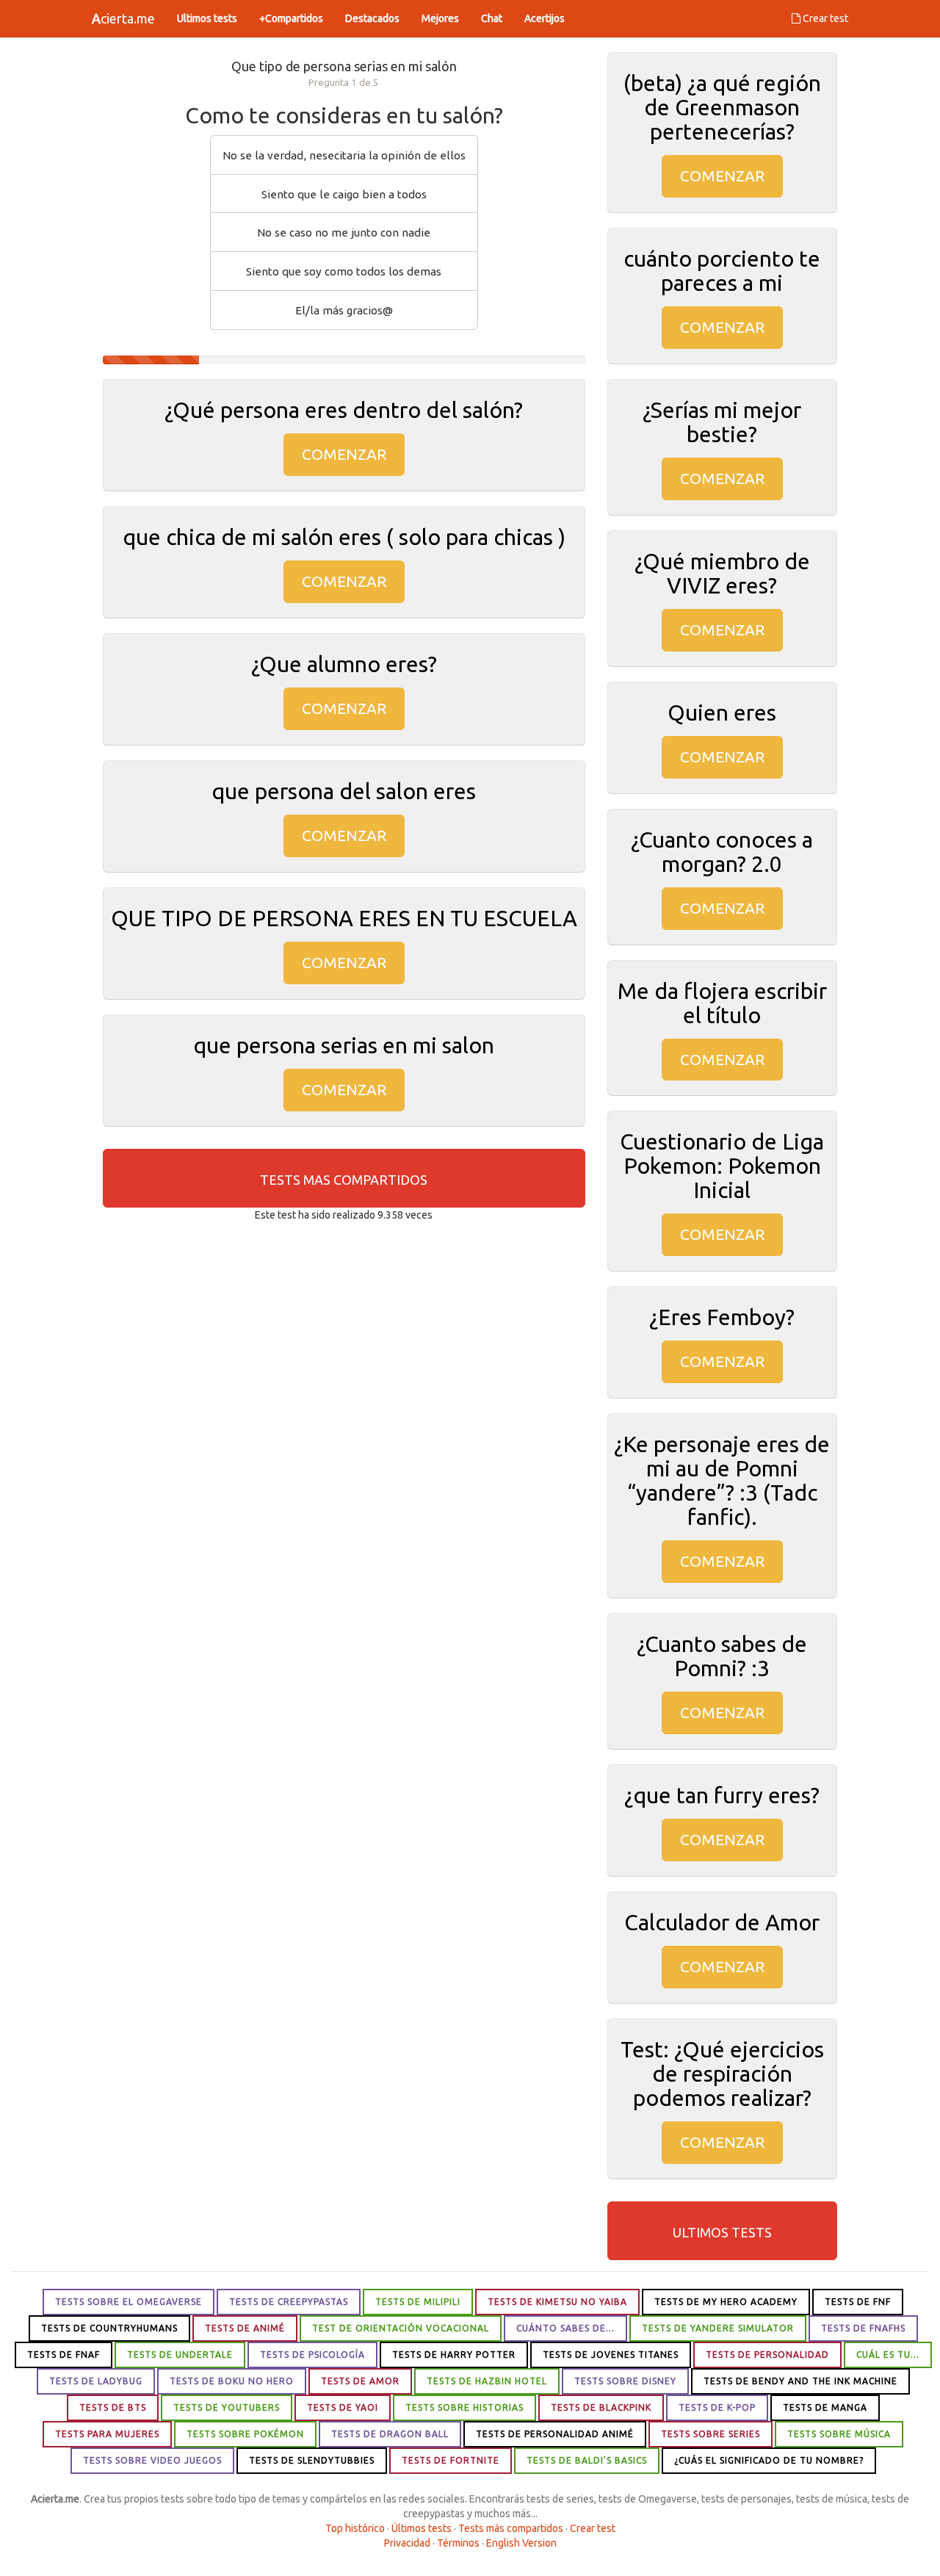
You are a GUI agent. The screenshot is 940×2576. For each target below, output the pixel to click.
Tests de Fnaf (64, 2355)
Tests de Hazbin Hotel (487, 2381)
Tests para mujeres (107, 2434)
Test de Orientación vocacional (401, 2328)
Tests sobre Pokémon (245, 2434)
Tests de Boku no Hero (232, 2381)
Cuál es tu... (888, 2355)
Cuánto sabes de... (565, 2328)
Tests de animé (245, 2328)
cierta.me (123, 18)
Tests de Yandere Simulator (718, 2328)
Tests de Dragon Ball (390, 2434)
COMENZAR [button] (344, 454)
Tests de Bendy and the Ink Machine (800, 2381)
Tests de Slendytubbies (312, 2460)
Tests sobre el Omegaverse (129, 2302)
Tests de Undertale (180, 2355)
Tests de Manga (825, 2407)
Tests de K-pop (717, 2407)
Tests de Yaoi (343, 2407)
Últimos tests (422, 2528)
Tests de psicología (312, 2355)
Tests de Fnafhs (863, 2328)
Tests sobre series (711, 2434)
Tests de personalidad (767, 2355)
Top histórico (355, 2528)
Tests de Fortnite (451, 2460)
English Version (521, 2543)
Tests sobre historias (464, 2407)
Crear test (824, 18)
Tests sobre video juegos (152, 2460)
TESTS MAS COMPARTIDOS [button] (344, 1180)
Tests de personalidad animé (555, 2434)
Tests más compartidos (511, 2528)
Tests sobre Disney (625, 2381)
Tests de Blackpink (601, 2407)
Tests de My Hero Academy (726, 2302)
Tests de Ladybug (96, 2381)
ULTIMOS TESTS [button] (722, 2232)
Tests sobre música (839, 2434)
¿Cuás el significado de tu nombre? (769, 2460)
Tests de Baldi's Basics (587, 2460)
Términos (458, 2543)
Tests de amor (360, 2381)
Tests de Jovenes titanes (611, 2355)
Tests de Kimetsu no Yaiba (557, 2302)
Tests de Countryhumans (109, 2328)
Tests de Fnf (858, 2302)
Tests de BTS (113, 2407)
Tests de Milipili (418, 2302)
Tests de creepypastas (289, 2302)
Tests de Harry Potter (454, 2355)
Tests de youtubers (227, 2407)
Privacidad (407, 2543)
